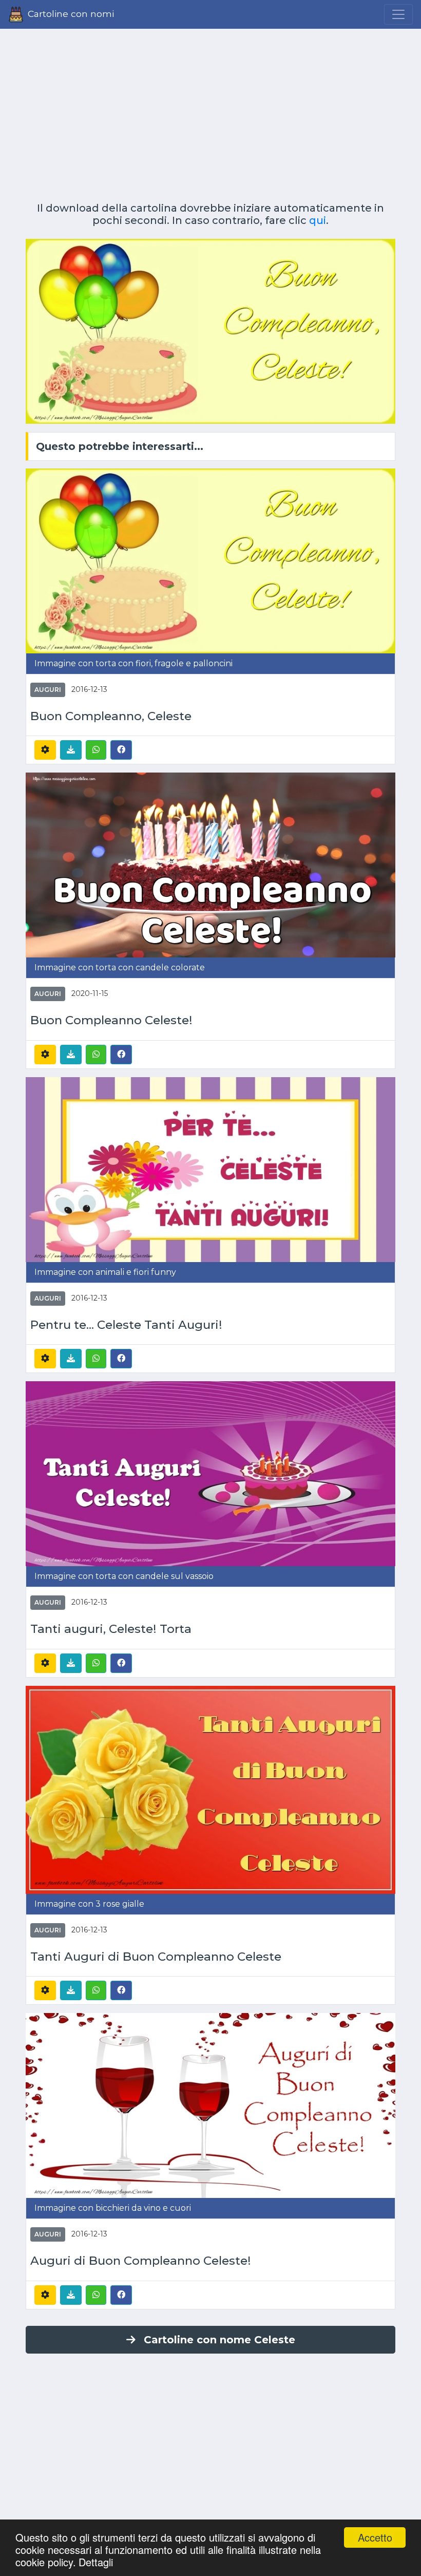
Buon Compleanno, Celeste (111, 716)
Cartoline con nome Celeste (219, 2340)
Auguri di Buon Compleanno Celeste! (141, 2261)
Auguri (48, 690)
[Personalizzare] (45, 750)
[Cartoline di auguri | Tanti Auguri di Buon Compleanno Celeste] (210, 1789)
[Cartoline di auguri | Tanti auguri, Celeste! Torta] (210, 1473)
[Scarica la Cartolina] (71, 750)
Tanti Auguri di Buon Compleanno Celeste (156, 1957)
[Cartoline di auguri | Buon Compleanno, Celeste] (210, 560)
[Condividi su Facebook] (121, 749)
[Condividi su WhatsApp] (96, 750)
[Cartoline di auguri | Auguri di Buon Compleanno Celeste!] (210, 2105)
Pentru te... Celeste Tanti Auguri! (126, 1325)
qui (318, 220)
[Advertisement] (210, 111)
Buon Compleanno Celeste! (111, 1020)
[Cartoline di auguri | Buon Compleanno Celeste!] (210, 865)
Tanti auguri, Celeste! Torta (111, 1629)
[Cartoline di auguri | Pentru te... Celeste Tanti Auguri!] (210, 1169)
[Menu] (398, 14)
